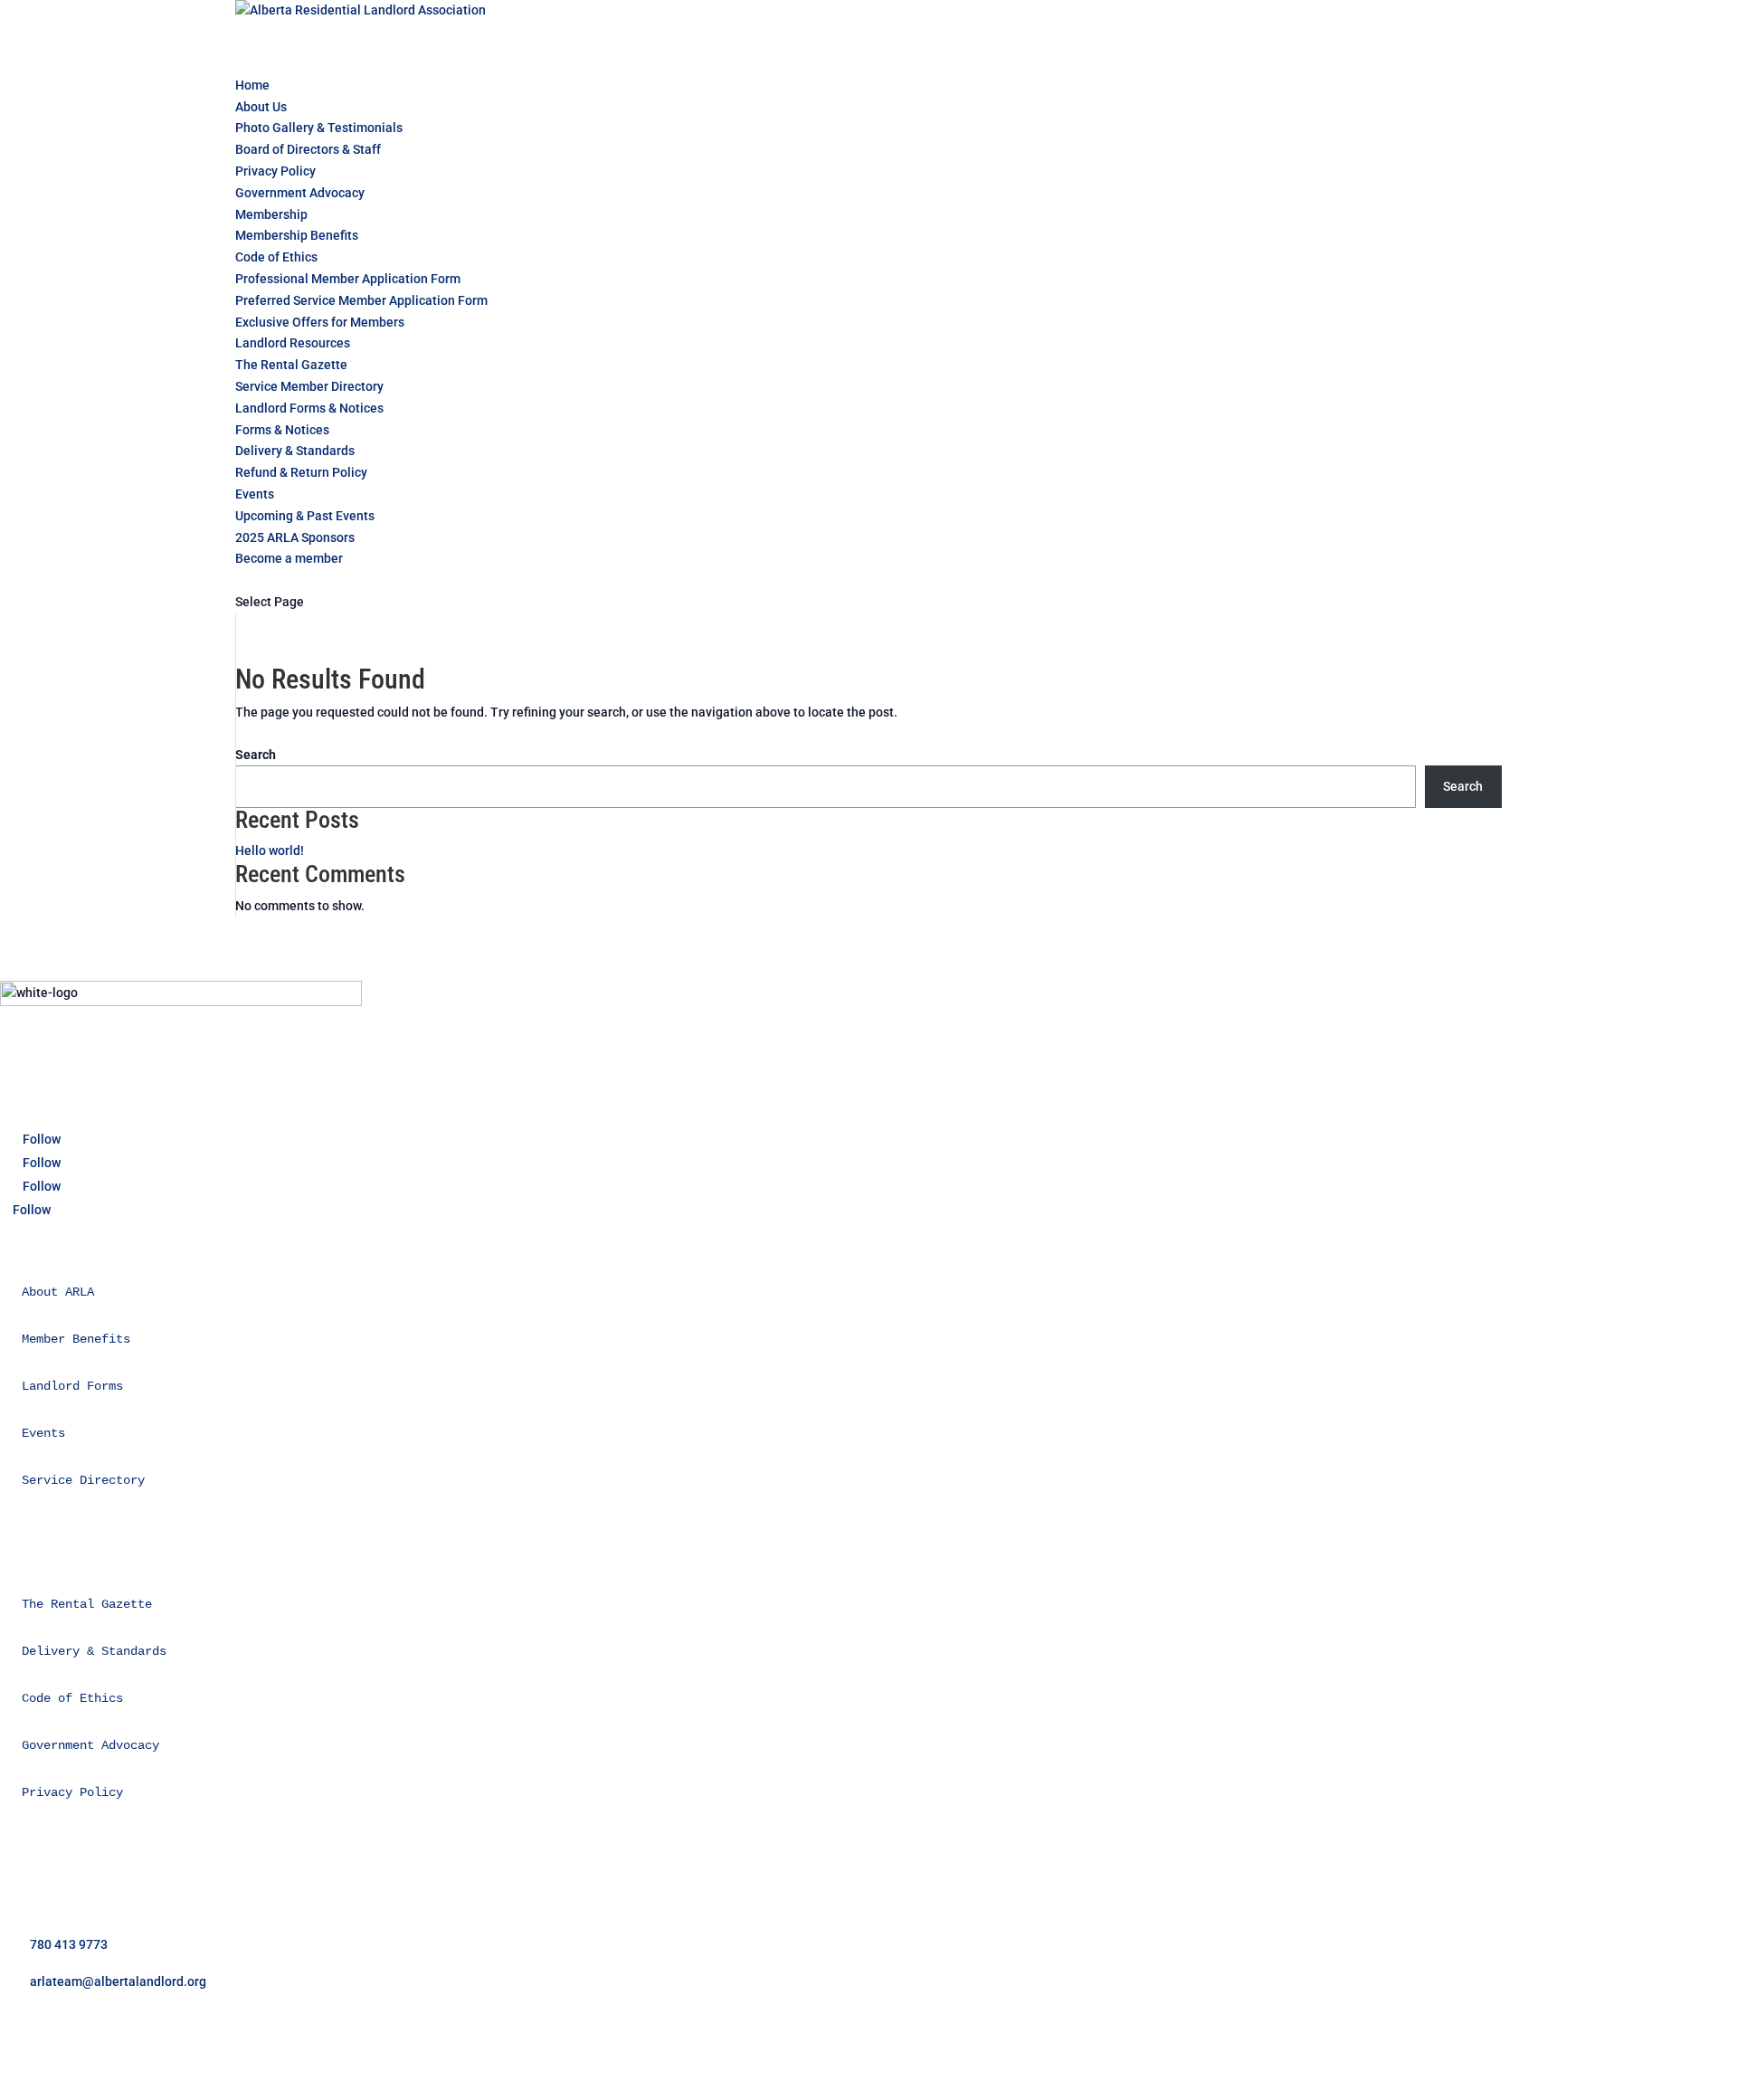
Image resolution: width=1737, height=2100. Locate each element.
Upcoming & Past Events (305, 516)
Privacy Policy (275, 171)
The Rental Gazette (291, 365)
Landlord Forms (72, 1386)
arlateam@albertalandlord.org (118, 1981)
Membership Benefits (297, 235)
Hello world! (270, 850)
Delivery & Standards (295, 451)
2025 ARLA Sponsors (295, 537)
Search (256, 755)
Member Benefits (76, 1339)
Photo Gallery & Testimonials (319, 128)
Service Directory (83, 1480)
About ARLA (58, 1292)
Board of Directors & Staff (308, 149)
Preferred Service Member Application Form (361, 300)
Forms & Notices (282, 430)
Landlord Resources (293, 343)
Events (43, 1433)
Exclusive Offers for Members (320, 322)
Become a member (289, 558)
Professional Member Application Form (348, 279)
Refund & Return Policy (301, 472)
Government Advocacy (300, 193)
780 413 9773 (69, 1944)
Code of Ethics (276, 257)
